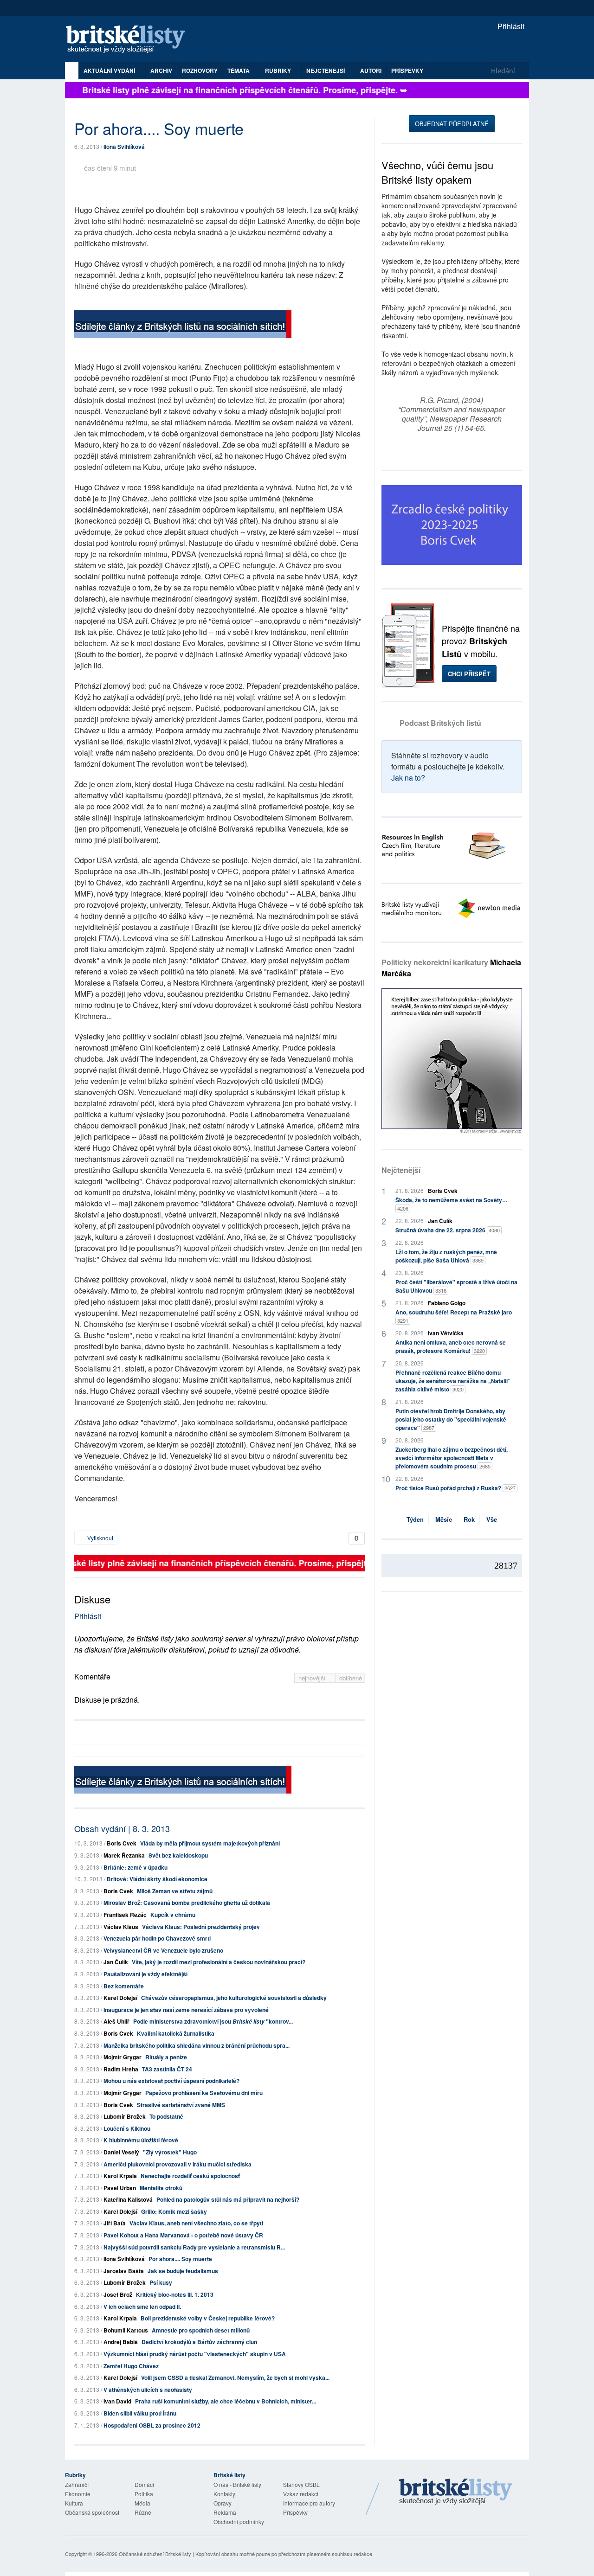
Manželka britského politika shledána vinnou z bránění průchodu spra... (197, 2045)
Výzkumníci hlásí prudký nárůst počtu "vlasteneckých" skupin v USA (195, 2354)
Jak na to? (408, 778)
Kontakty (224, 2494)
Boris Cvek (122, 1843)
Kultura (74, 2503)
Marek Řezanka (124, 1855)
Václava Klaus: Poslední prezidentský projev (201, 1927)
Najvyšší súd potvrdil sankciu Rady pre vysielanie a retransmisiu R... (194, 2247)
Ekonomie (78, 2494)
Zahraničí (77, 2484)
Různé (143, 2512)
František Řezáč (125, 1915)
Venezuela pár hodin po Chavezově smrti (157, 1938)
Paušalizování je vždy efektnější (145, 1974)
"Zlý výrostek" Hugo (170, 2152)
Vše (492, 1519)
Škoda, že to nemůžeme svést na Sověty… (452, 1204)
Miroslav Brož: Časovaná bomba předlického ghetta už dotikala (187, 1903)
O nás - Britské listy (237, 2484)
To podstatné (166, 2116)
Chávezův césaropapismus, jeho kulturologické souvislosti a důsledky (234, 1998)
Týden (415, 1519)
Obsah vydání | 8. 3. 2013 (122, 1828)
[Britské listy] (183, 325)
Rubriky (279, 70)
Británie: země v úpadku (136, 1867)
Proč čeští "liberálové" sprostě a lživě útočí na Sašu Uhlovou (456, 1286)
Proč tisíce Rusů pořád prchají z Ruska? (455, 1488)
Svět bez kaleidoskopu (178, 1855)
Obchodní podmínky (239, 2522)
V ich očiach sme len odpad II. (142, 2307)
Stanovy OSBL (301, 2484)
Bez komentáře (124, 1986)
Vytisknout (100, 1538)
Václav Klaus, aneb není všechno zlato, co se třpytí (196, 2223)
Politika (144, 2494)
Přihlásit (510, 26)
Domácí (144, 2484)
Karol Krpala (120, 2176)
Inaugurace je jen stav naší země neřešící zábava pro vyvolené (186, 2010)
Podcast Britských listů (440, 723)
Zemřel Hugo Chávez (131, 2366)
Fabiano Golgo (447, 1303)
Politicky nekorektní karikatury (451, 968)
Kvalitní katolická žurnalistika (176, 2033)
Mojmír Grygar (123, 2057)
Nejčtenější (401, 1170)
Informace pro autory (309, 2503)
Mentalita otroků (161, 2188)
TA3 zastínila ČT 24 (167, 2069)
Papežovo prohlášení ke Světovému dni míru (204, 2093)
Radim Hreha (121, 2069)
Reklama (225, 2512)
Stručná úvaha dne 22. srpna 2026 (448, 1230)
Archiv (161, 70)
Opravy (223, 2503)
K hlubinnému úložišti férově (141, 2140)
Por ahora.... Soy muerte (180, 2259)
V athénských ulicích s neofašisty (148, 2390)
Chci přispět (469, 674)
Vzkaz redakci (301, 2494)
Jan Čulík (116, 1962)
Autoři (371, 70)
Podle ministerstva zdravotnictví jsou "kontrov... (213, 2021)
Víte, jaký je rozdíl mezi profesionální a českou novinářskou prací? (219, 1962)
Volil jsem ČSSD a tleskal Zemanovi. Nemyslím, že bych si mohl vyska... (235, 2377)
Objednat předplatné (452, 124)
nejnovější (313, 1678)
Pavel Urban (120, 2188)
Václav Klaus (121, 1927)
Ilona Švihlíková (124, 147)
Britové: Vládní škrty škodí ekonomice (157, 1879)
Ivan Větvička (446, 1333)
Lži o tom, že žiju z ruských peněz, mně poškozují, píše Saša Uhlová (446, 1256)
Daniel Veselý (121, 2152)
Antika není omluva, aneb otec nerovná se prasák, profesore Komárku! (451, 1346)
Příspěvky (407, 70)
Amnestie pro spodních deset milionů (201, 2330)
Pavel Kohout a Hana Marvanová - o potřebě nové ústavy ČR (183, 2235)
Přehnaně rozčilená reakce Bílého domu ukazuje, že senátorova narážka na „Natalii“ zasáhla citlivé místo (453, 1381)
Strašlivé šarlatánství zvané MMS (181, 2105)
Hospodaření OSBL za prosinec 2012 (152, 2425)
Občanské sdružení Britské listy (155, 2554)
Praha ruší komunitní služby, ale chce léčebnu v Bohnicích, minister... (226, 2401)
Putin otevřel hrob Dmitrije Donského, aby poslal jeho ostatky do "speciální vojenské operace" (451, 1419)
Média (142, 2503)
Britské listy (130, 40)
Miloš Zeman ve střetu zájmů (175, 1891)
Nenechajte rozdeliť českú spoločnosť (190, 2176)
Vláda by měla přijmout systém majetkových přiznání (210, 1843)
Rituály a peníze (166, 2057)
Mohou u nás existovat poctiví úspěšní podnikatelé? (171, 2081)
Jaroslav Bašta (124, 2271)
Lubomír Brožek (125, 2116)
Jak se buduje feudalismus (183, 2271)
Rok (469, 1519)
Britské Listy (456, 2492)
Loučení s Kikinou (127, 2128)
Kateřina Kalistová (128, 2199)
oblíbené (351, 1678)
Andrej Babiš (121, 2342)
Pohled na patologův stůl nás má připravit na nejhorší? (228, 2199)
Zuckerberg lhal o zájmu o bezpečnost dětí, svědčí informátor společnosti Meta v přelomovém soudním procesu (452, 1458)
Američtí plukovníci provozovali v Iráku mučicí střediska (178, 2164)
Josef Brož (118, 2294)
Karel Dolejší (120, 1998)
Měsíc (444, 1519)
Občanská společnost (92, 2512)
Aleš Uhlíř (116, 2021)
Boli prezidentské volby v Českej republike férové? (208, 2318)
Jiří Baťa (115, 2223)
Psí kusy (161, 2282)
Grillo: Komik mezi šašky (174, 2211)
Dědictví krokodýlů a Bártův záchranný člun (199, 2342)
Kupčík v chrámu (173, 1915)
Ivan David (117, 2401)
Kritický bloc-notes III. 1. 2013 (175, 2294)
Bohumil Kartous (126, 2330)
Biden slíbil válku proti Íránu (140, 2413)
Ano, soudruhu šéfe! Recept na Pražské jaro (454, 1316)
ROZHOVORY (200, 70)
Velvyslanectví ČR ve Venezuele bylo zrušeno (163, 1950)
